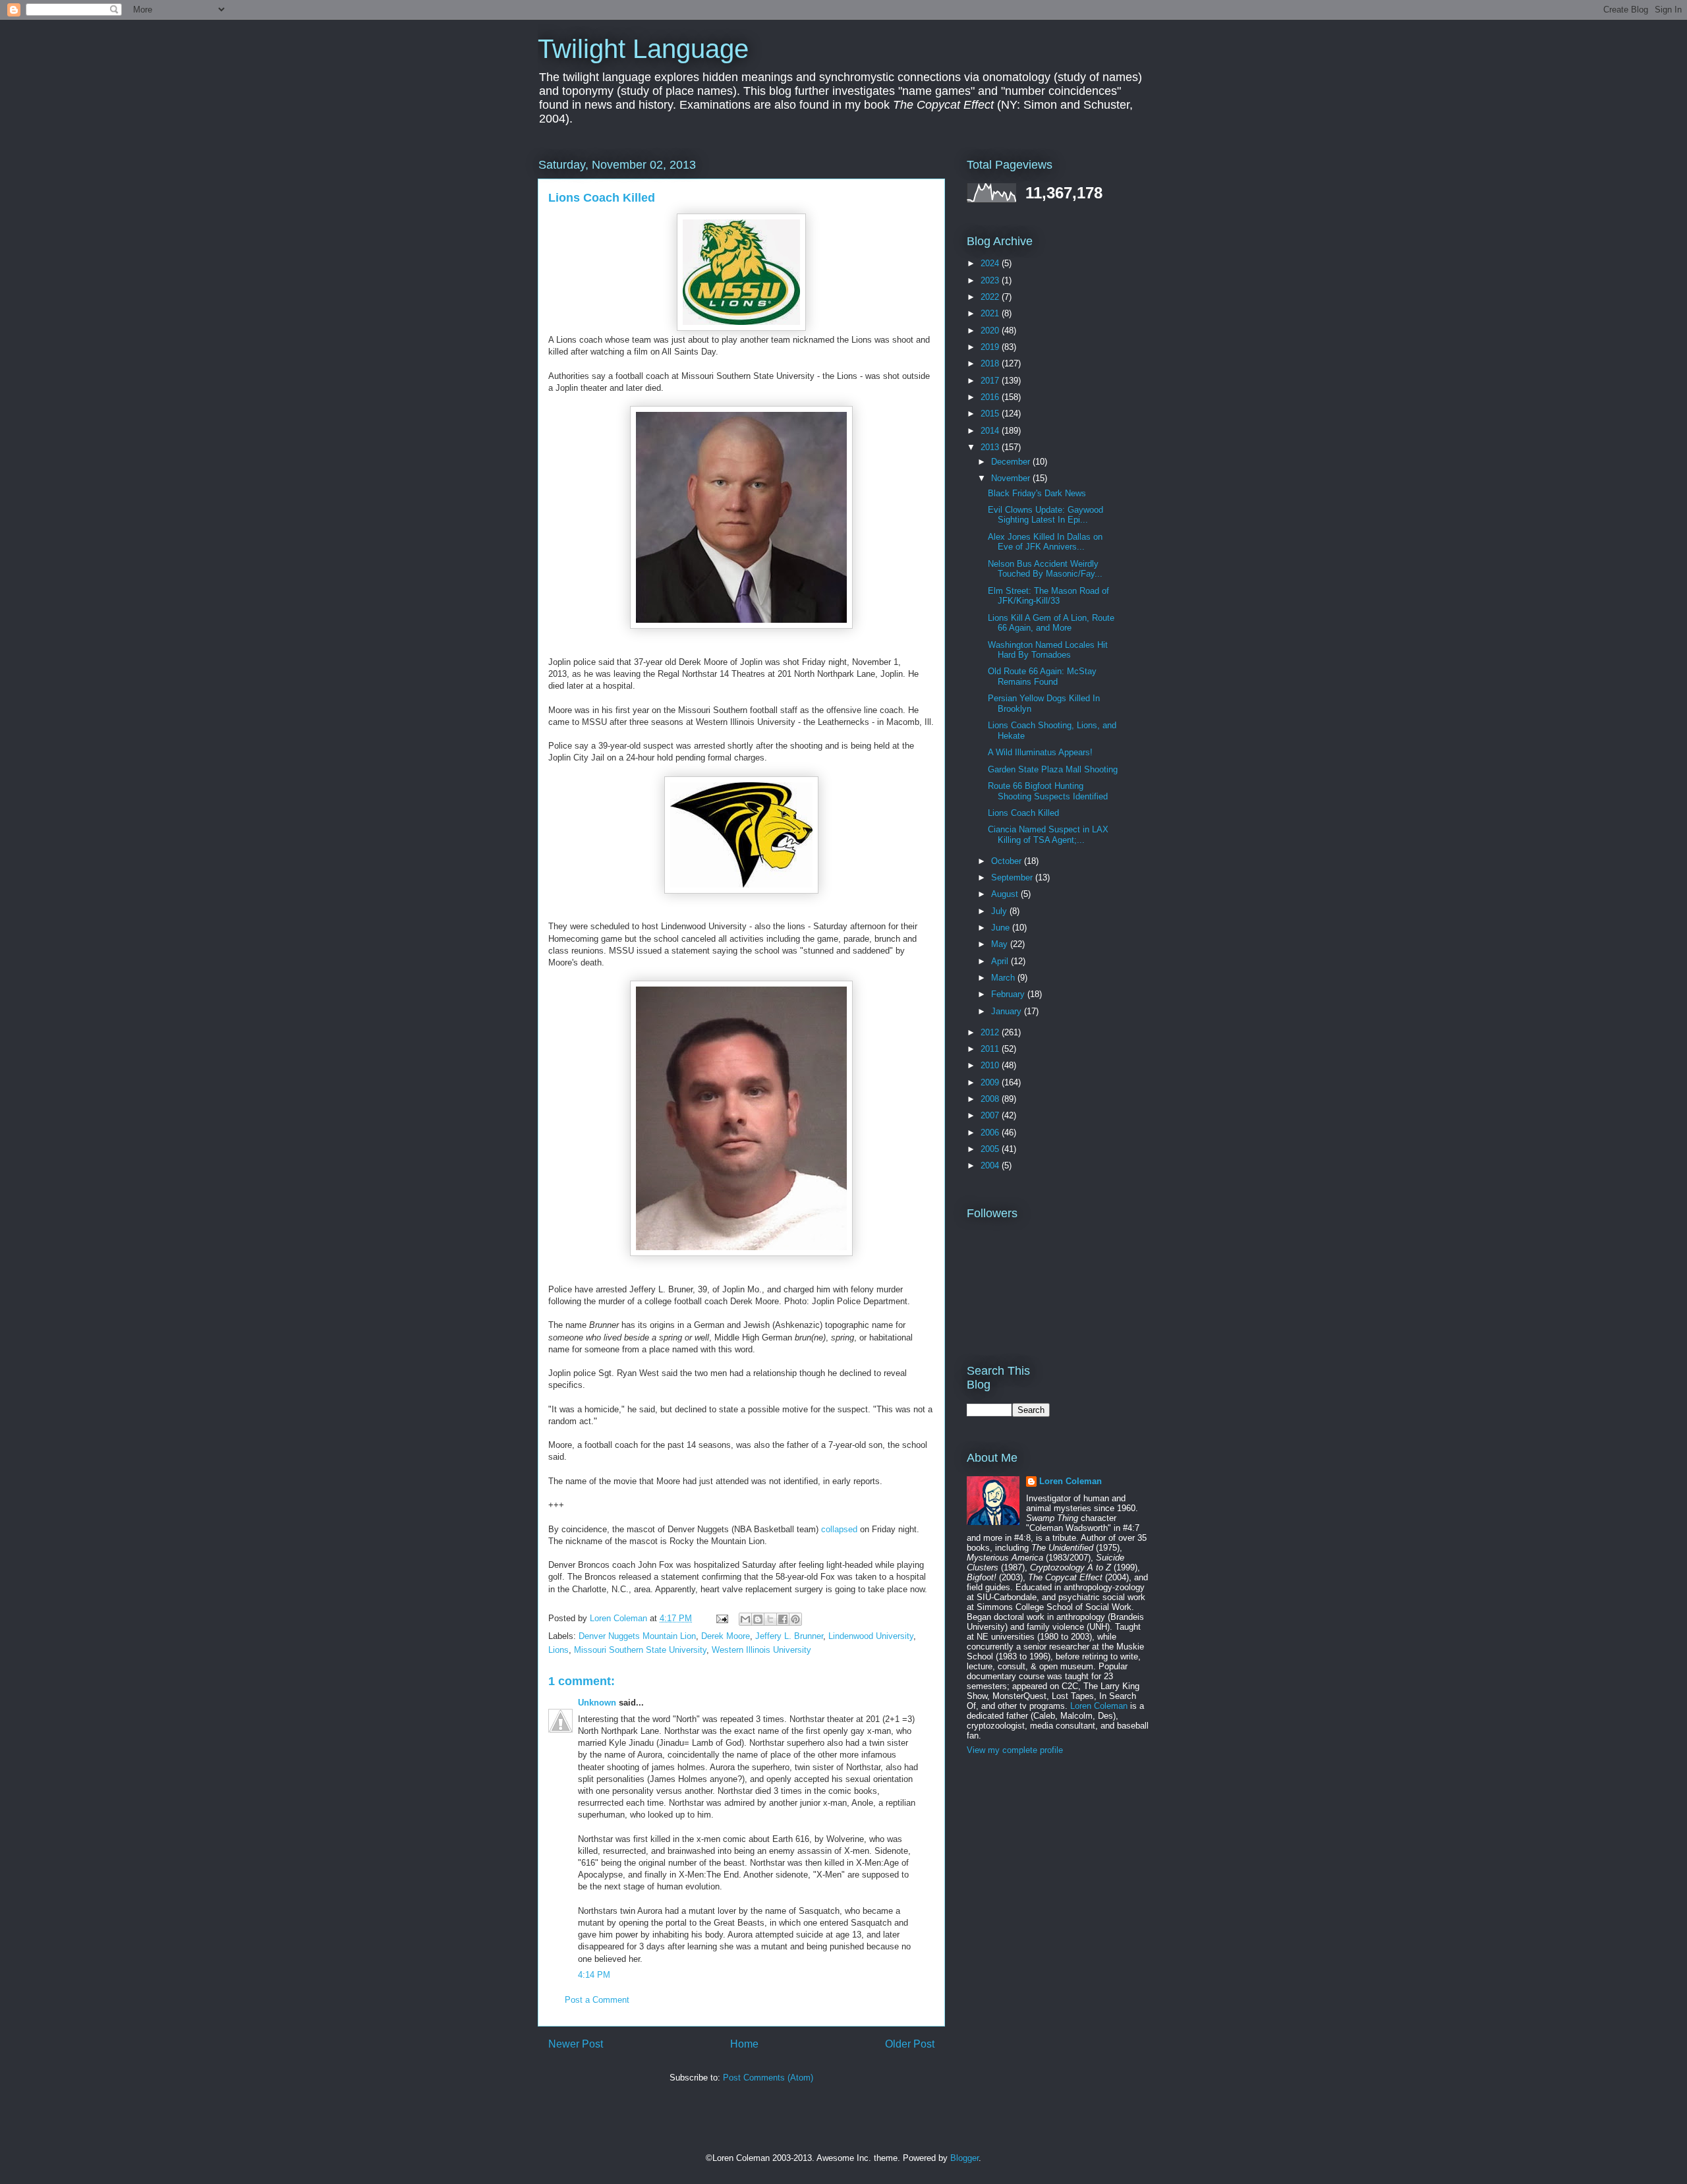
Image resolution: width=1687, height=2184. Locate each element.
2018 (991, 363)
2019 (991, 347)
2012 (991, 1032)
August (1006, 894)
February (1009, 994)
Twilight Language (643, 49)
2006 (991, 1133)
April (1001, 961)
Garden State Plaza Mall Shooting (1053, 769)
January (1008, 1011)
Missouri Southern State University (640, 1650)
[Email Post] (721, 1618)
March (1004, 978)
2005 (991, 1149)
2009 (991, 1082)
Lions (558, 1650)
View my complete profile (1015, 1750)
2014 (991, 431)
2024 (991, 263)
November (1012, 478)
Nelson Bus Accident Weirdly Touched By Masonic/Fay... (1045, 569)
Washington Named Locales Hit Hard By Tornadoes (1048, 650)
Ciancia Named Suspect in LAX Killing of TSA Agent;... (1048, 835)
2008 (991, 1099)
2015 (991, 414)
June (1002, 928)
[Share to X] (770, 1619)
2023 (991, 280)
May (1001, 944)
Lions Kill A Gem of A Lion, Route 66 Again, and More (1051, 623)
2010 (991, 1065)
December (1012, 462)
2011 (991, 1049)
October (1008, 861)
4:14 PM (594, 1975)
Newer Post (576, 2044)
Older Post (910, 2044)
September (1013, 877)
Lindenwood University (871, 1636)
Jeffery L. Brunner (789, 1636)
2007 (991, 1115)
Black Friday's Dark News (1037, 493)
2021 (991, 313)
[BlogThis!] (758, 1619)
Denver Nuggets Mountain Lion (637, 1636)
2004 (991, 1165)
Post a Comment (597, 2000)
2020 (991, 330)
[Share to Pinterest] (795, 1619)
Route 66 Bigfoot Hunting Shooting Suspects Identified (1048, 791)
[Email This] (745, 1619)
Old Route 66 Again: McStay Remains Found (1042, 676)
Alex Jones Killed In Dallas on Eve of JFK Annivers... (1045, 542)
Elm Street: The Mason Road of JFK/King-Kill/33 (1048, 596)
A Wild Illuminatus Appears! (1040, 752)
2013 (991, 447)
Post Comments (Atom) (768, 2078)
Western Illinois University (761, 1650)
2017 (991, 381)
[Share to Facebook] (783, 1619)
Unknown (597, 1703)
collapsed (839, 1529)
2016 (991, 397)
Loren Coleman (1071, 1481)
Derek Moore (726, 1636)
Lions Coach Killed (1023, 813)
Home (744, 2044)
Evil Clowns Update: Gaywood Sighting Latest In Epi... (1045, 515)
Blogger (964, 2158)
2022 (991, 297)
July (1000, 911)
